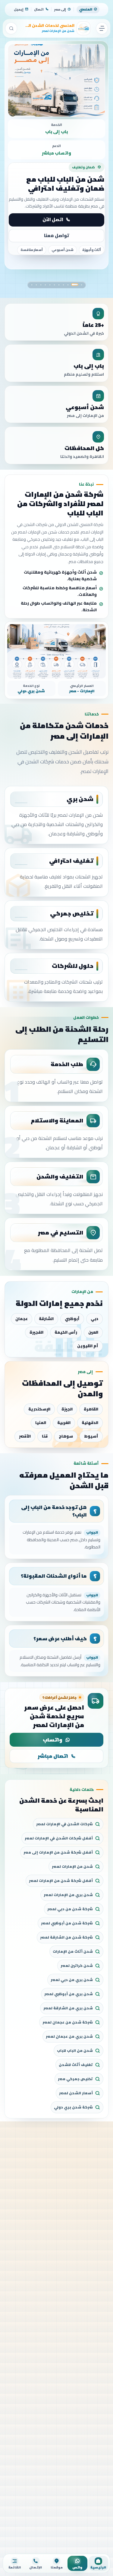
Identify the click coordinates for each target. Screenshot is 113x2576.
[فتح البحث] (11, 28)
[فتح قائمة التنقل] (102, 28)
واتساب (53, 1740)
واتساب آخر (56, 244)
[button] (82, 285)
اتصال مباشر (53, 1756)
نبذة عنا (53, 229)
